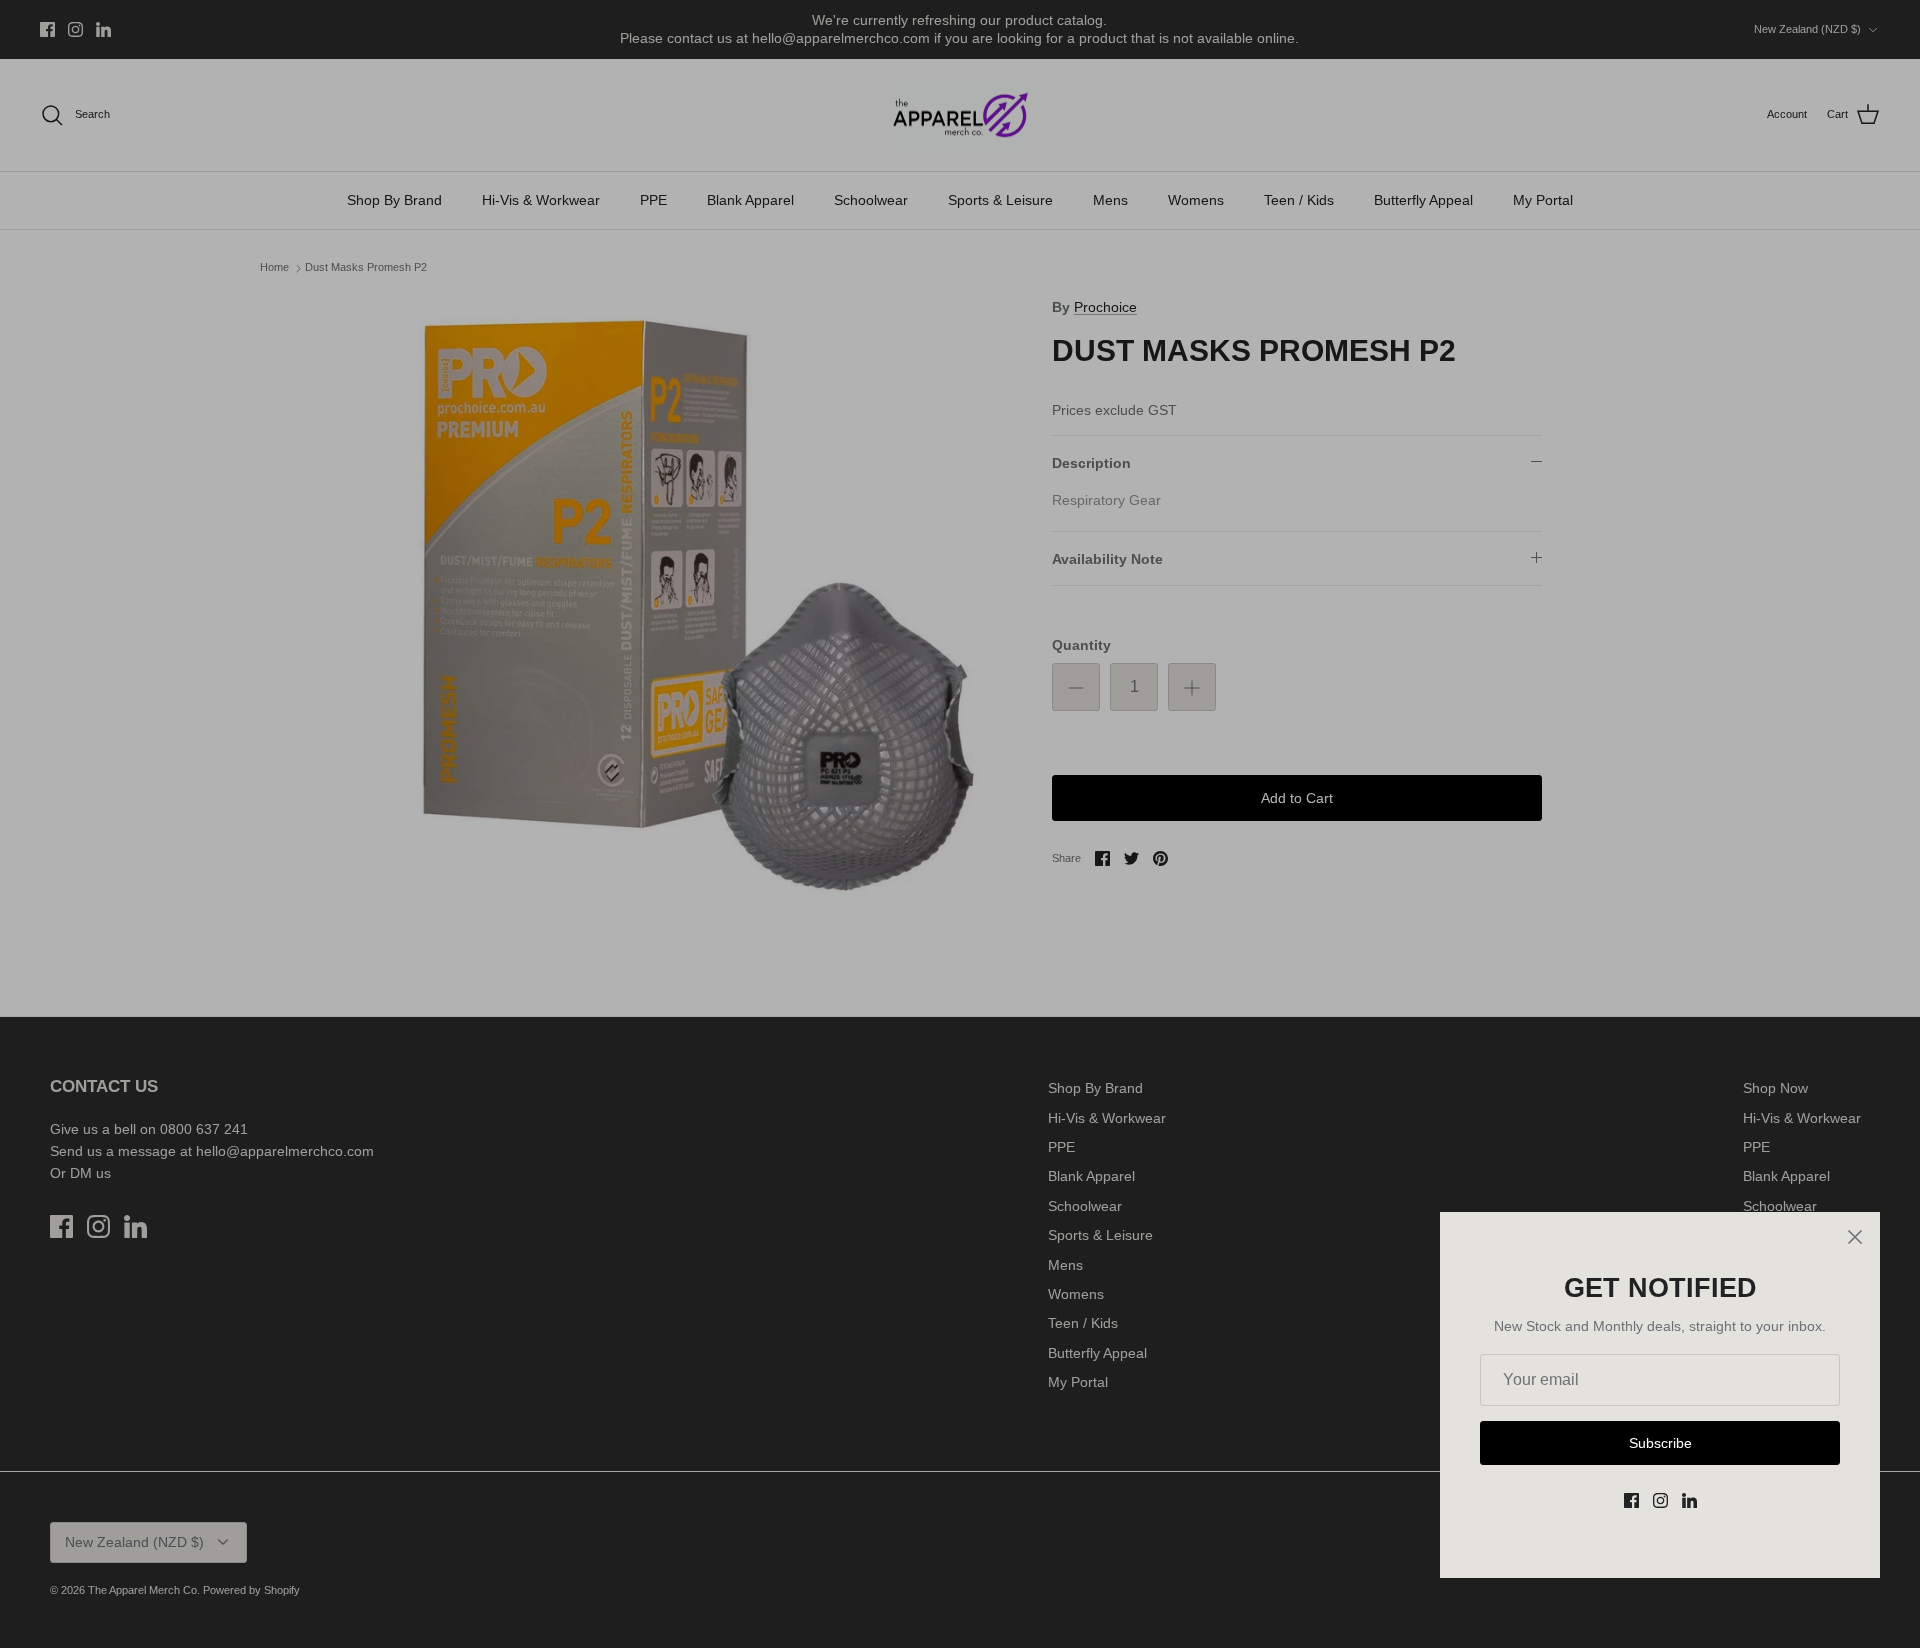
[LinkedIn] (1689, 1500)
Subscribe (1660, 1443)
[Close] (1855, 1237)
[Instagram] (1660, 1500)
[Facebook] (1631, 1500)
